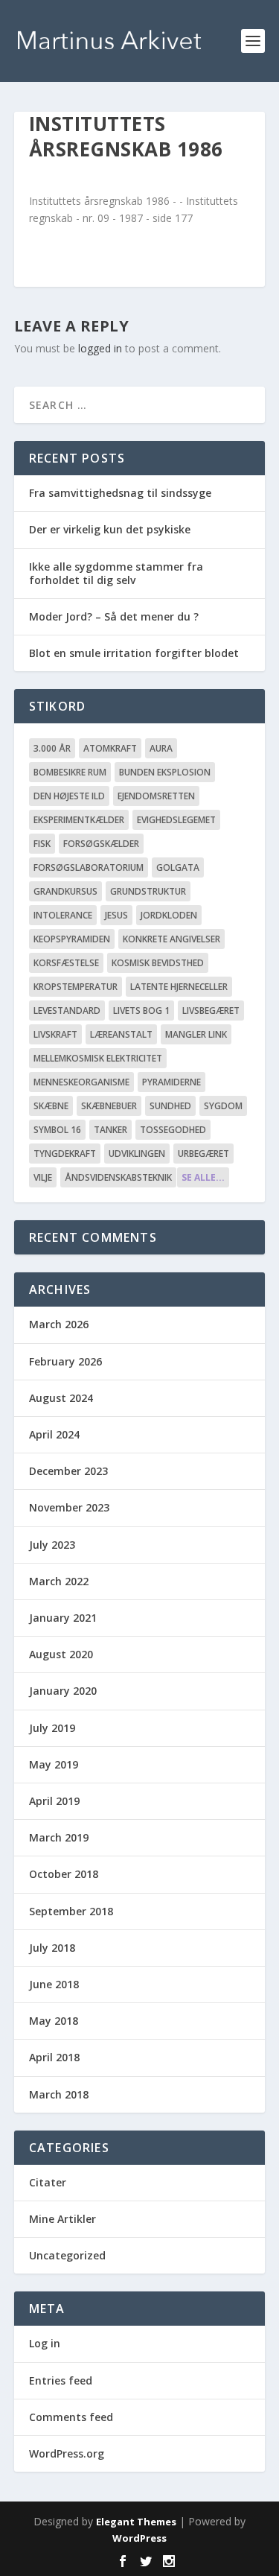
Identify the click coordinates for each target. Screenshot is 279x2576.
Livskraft (55, 1034)
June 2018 (54, 1984)
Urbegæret (203, 1154)
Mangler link (196, 1034)
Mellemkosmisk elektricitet (98, 1058)
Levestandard (67, 1011)
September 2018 (71, 1911)
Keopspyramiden (72, 939)
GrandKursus (65, 891)
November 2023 (69, 1507)
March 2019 (59, 1837)
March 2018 (59, 2094)
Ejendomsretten (156, 796)
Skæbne (51, 1106)
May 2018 (54, 2021)
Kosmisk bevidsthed (158, 963)
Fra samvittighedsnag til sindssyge (120, 493)
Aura (161, 748)
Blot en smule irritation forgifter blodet (134, 653)
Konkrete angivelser (171, 939)
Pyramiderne (171, 1082)
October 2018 (64, 1874)
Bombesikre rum (70, 772)
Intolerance (63, 915)
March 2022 (59, 1581)
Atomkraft (110, 748)
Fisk (42, 844)
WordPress (139, 2538)
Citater (48, 2182)
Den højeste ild (69, 796)
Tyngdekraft (65, 1154)
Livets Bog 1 (141, 1011)
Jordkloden (169, 915)
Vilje (43, 1177)
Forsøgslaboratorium (89, 867)
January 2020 (63, 1691)
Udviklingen (137, 1154)
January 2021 (63, 1618)
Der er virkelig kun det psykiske (110, 529)
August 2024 (61, 1398)
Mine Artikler (62, 2219)
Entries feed (61, 2380)
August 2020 (61, 1654)
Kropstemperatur (76, 987)
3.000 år (52, 748)
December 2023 (68, 1471)
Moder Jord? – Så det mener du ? (114, 616)
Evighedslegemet (176, 820)
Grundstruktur (148, 891)
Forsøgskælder (101, 844)
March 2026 (59, 1324)
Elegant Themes (136, 2522)
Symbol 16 (57, 1130)
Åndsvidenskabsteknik (118, 1177)
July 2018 (52, 1948)
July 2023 (52, 1545)
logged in (100, 348)
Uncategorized (67, 2255)
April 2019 (54, 1801)
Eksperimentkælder (79, 820)
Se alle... (203, 1177)
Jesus (116, 915)
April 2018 (54, 2057)
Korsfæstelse (66, 963)
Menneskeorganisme (81, 1082)
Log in (45, 2343)
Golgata (178, 867)
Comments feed (71, 2417)
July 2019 (52, 1728)
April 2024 (54, 1434)
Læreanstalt (121, 1034)
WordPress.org (67, 2453)
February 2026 (65, 1361)
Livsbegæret (211, 1011)
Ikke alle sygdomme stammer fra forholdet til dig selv (116, 573)
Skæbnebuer (109, 1106)
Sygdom (223, 1106)
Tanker (110, 1130)
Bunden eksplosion (165, 772)
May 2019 (54, 1764)
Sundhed (170, 1106)
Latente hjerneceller (179, 987)
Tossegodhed (173, 1130)
